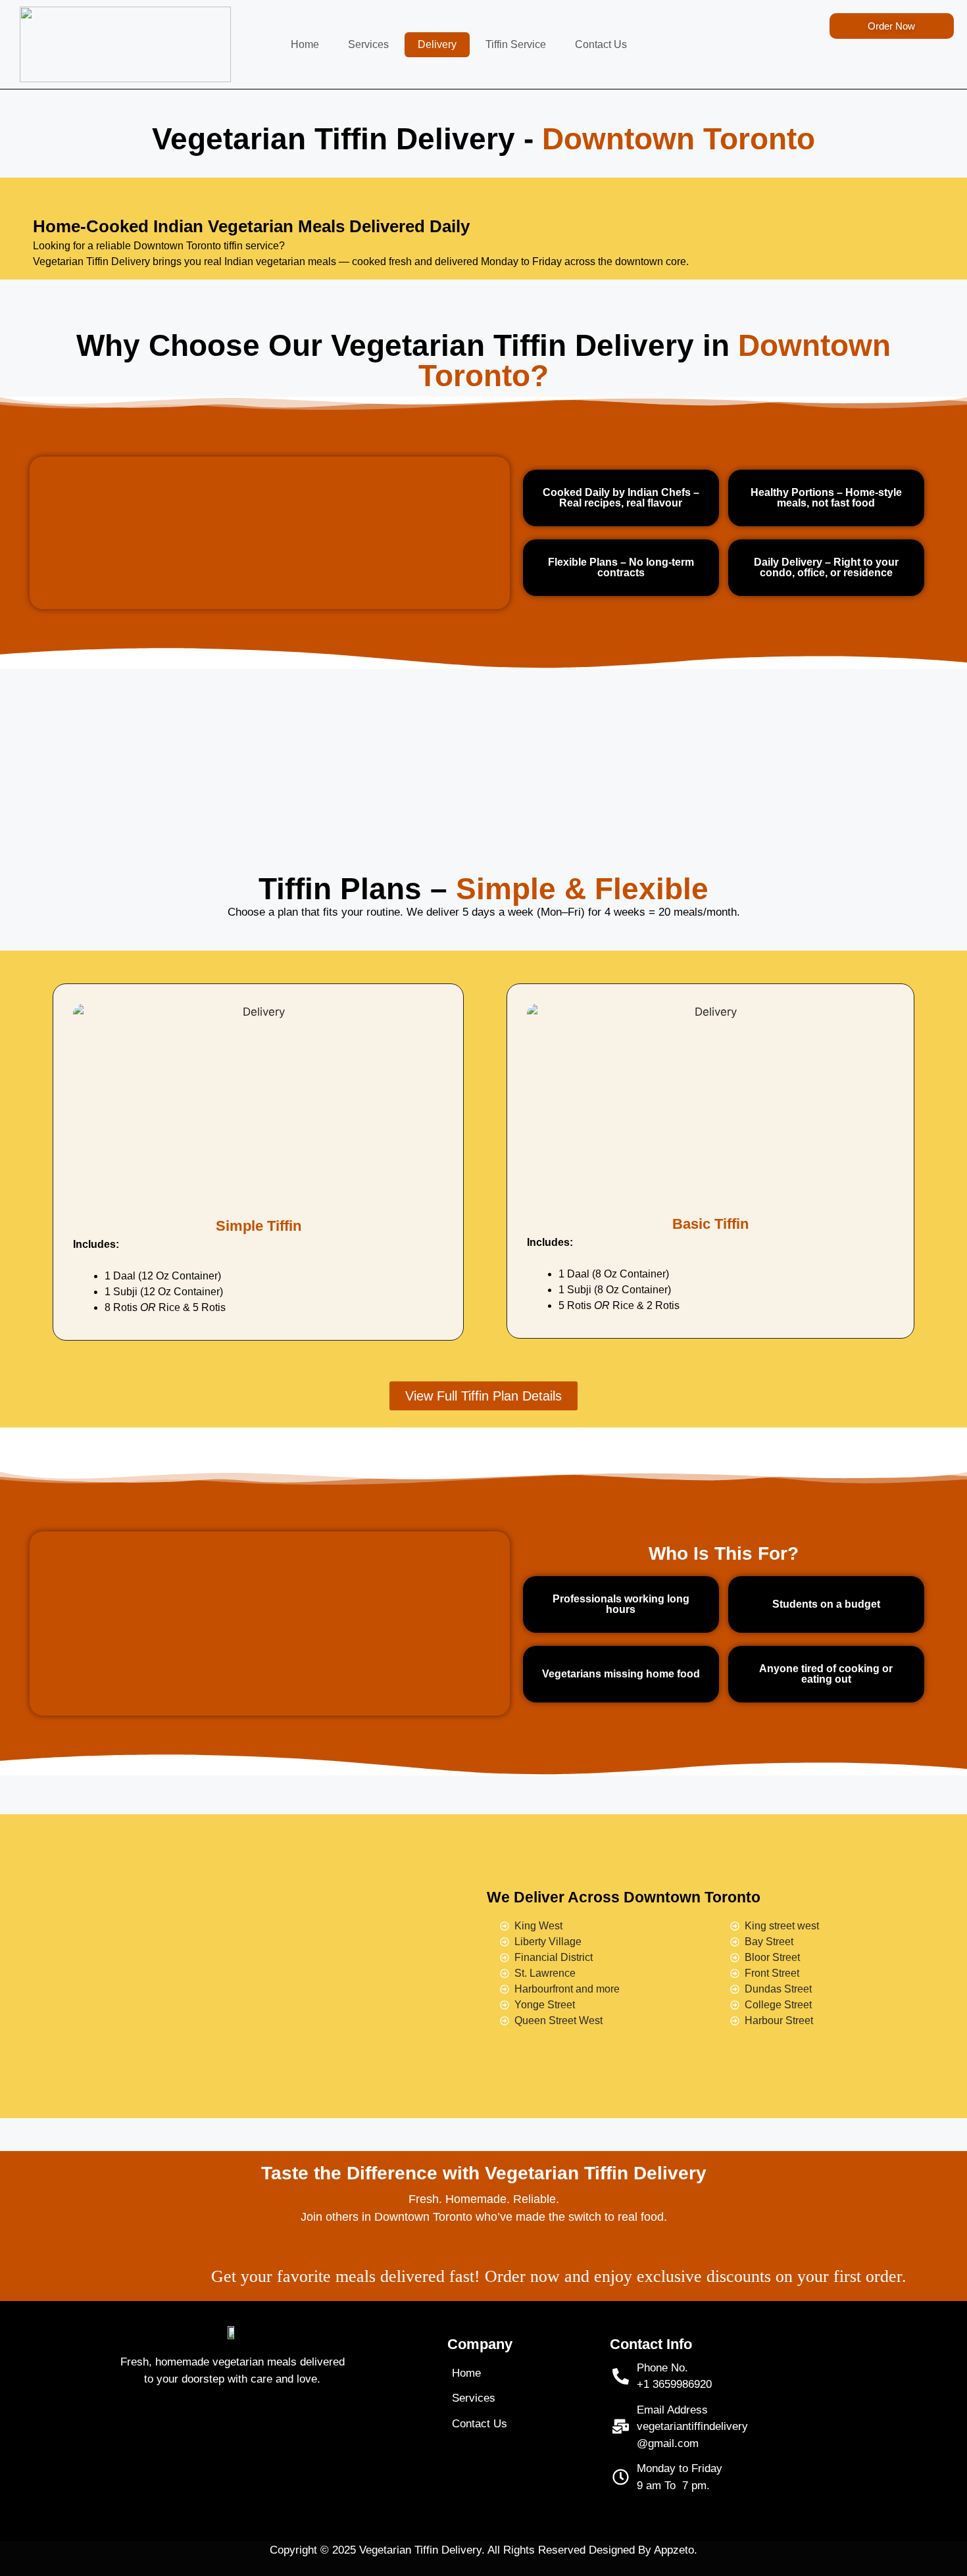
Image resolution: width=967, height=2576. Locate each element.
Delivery (437, 44)
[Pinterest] (287, 2434)
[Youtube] (251, 2434)
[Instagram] (214, 2434)
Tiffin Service (516, 44)
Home (305, 44)
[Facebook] (178, 2434)
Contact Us (601, 44)
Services (368, 44)
